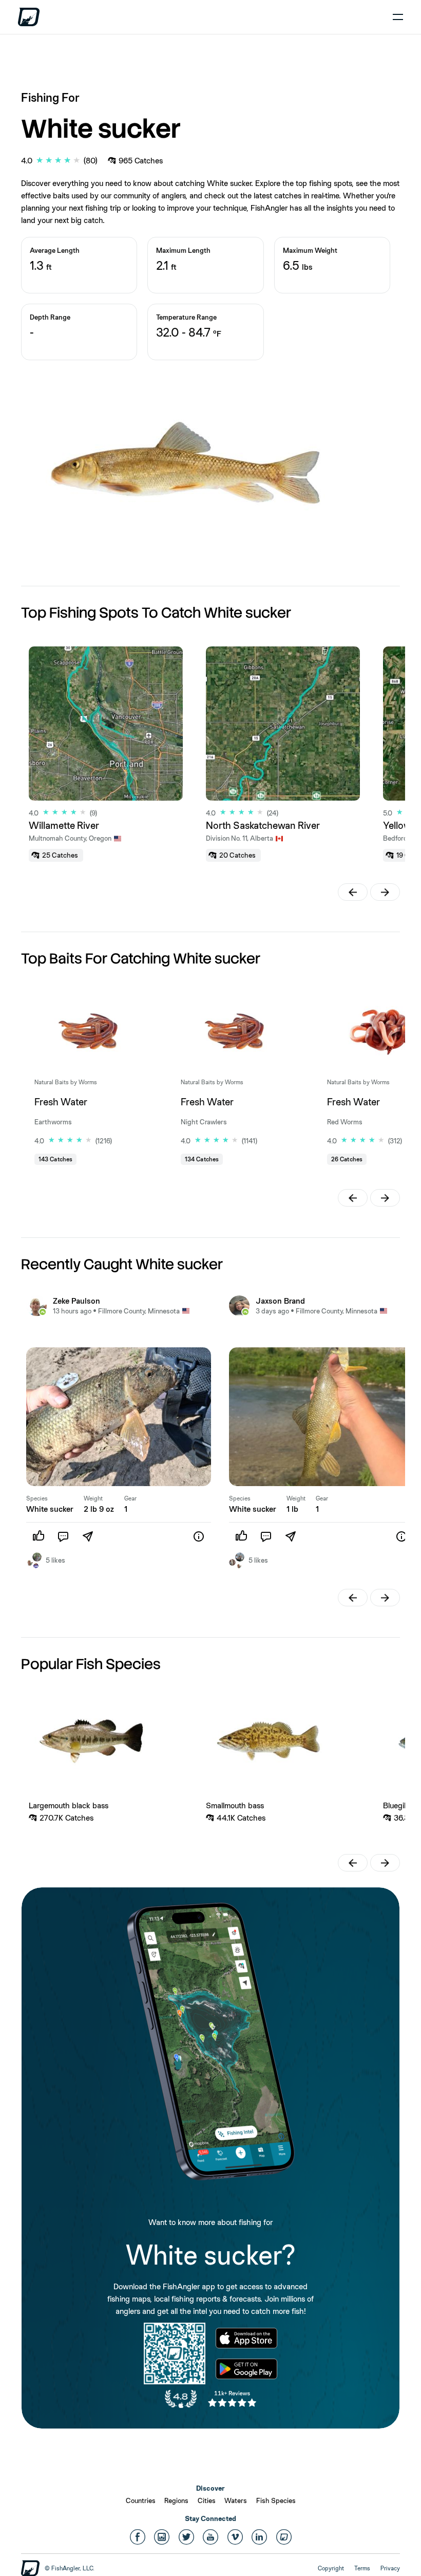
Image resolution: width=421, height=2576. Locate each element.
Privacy (390, 2568)
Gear (130, 1498)
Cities (207, 2500)
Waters (236, 2500)
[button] (353, 892)
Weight (93, 1498)
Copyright (331, 2568)
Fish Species (276, 2500)
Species (37, 1498)
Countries (141, 2500)
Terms (362, 2568)
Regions (176, 2500)
